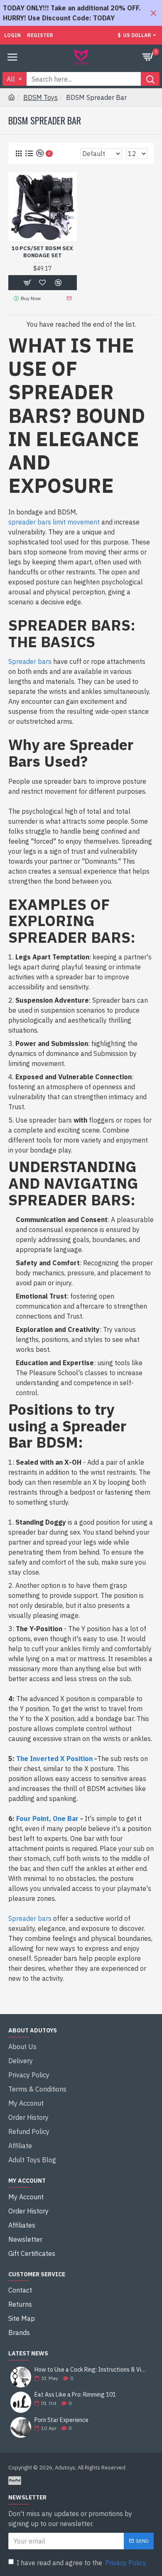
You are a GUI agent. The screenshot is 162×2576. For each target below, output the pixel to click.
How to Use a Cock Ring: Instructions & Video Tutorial (91, 2370)
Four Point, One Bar (47, 1818)
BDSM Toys (40, 97)
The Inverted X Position (54, 1759)
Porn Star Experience (61, 2420)
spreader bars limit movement (54, 522)
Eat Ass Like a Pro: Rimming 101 (75, 2395)
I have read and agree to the (81, 2563)
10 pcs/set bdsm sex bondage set (42, 252)
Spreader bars (30, 661)
